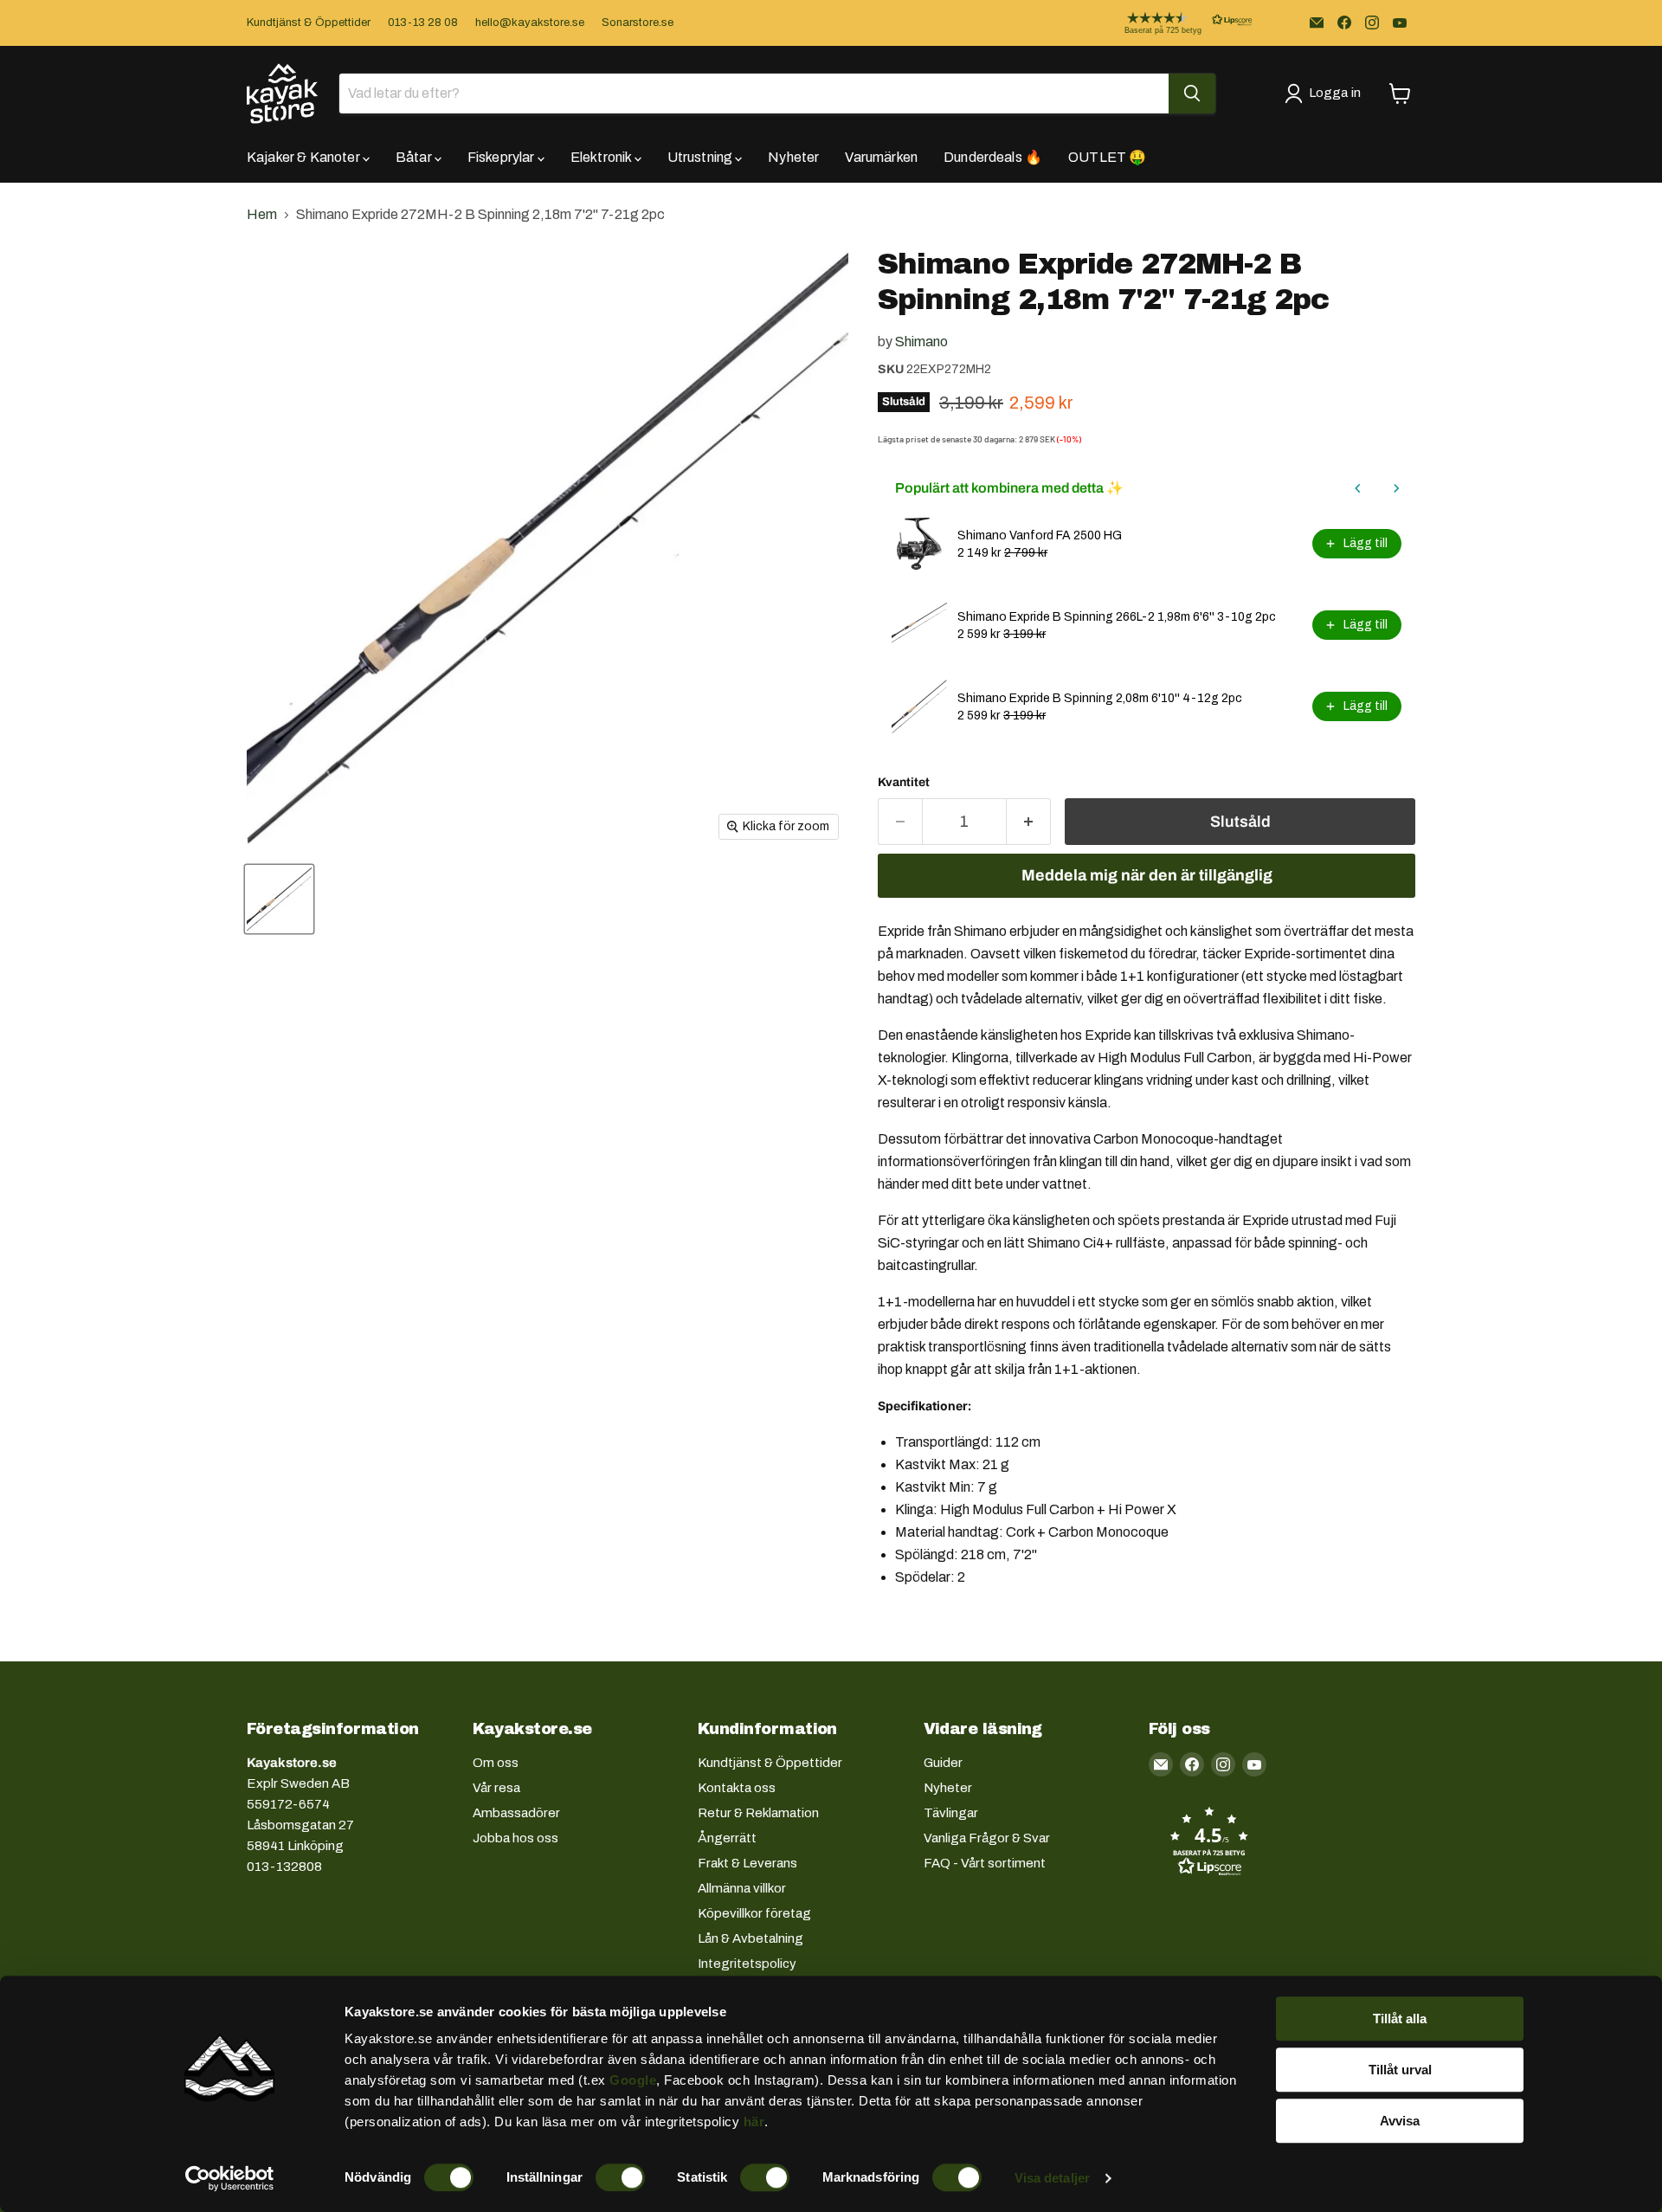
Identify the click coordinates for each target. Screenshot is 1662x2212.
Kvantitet (904, 782)
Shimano (921, 342)
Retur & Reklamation (758, 1813)
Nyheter (793, 157)
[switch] (620, 2177)
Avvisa (1400, 2121)
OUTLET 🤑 (1107, 157)
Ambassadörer (516, 1813)
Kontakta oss (737, 1788)
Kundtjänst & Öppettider (309, 23)
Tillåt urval (1400, 2070)
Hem (262, 214)
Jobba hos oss (515, 1838)
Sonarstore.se (638, 23)
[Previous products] (1358, 488)
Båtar (415, 157)
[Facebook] (1344, 23)
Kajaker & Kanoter (305, 157)
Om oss (496, 1763)
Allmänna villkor (742, 1888)
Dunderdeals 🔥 (993, 157)
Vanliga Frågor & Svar (987, 1838)
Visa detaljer (1052, 2178)
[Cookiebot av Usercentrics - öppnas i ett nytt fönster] (230, 2178)
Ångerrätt (727, 1838)
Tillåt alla (1400, 2019)
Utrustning (702, 157)
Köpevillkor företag (754, 1913)
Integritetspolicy (747, 1964)
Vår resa (496, 1788)
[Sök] (1192, 94)
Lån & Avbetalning (750, 1938)
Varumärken (881, 157)
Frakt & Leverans (747, 1863)
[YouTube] (1400, 23)
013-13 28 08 (423, 23)
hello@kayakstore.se (530, 23)
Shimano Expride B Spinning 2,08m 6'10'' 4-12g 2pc (1100, 698)
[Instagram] (1372, 23)
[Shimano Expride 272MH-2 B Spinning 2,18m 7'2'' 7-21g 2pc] (279, 899)
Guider (943, 1763)
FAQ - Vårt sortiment (985, 1863)
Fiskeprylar (502, 157)
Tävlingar (951, 1813)
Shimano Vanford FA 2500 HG (1040, 535)
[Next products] (1396, 488)
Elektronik (602, 157)
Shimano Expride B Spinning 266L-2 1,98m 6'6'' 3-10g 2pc (1117, 617)
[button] (1175, 23)
